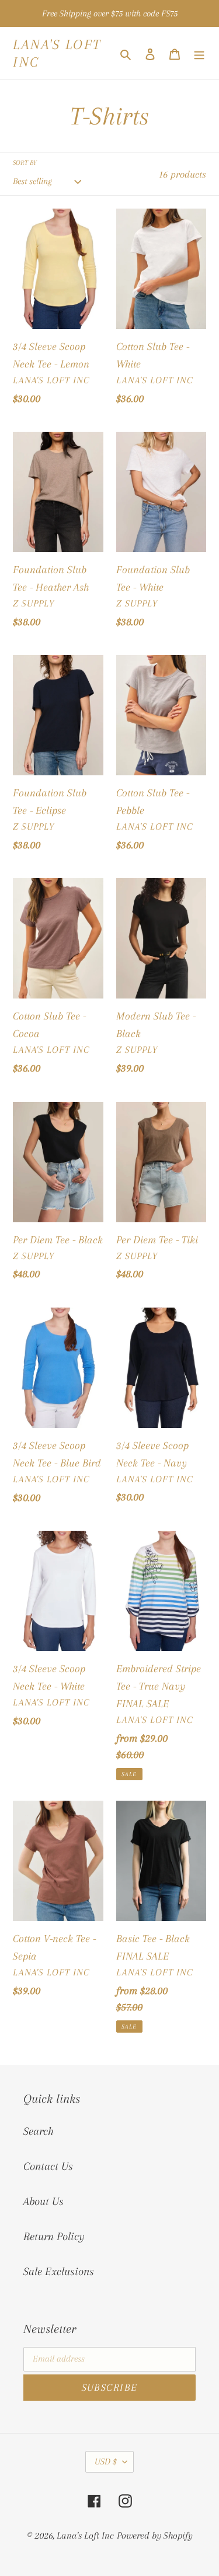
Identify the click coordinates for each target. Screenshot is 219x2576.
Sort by (25, 163)
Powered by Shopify (155, 2535)
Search (39, 2131)
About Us (44, 2201)
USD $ (106, 2461)
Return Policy (54, 2237)
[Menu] (199, 53)
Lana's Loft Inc (57, 53)
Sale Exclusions (59, 2272)
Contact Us (48, 2166)
